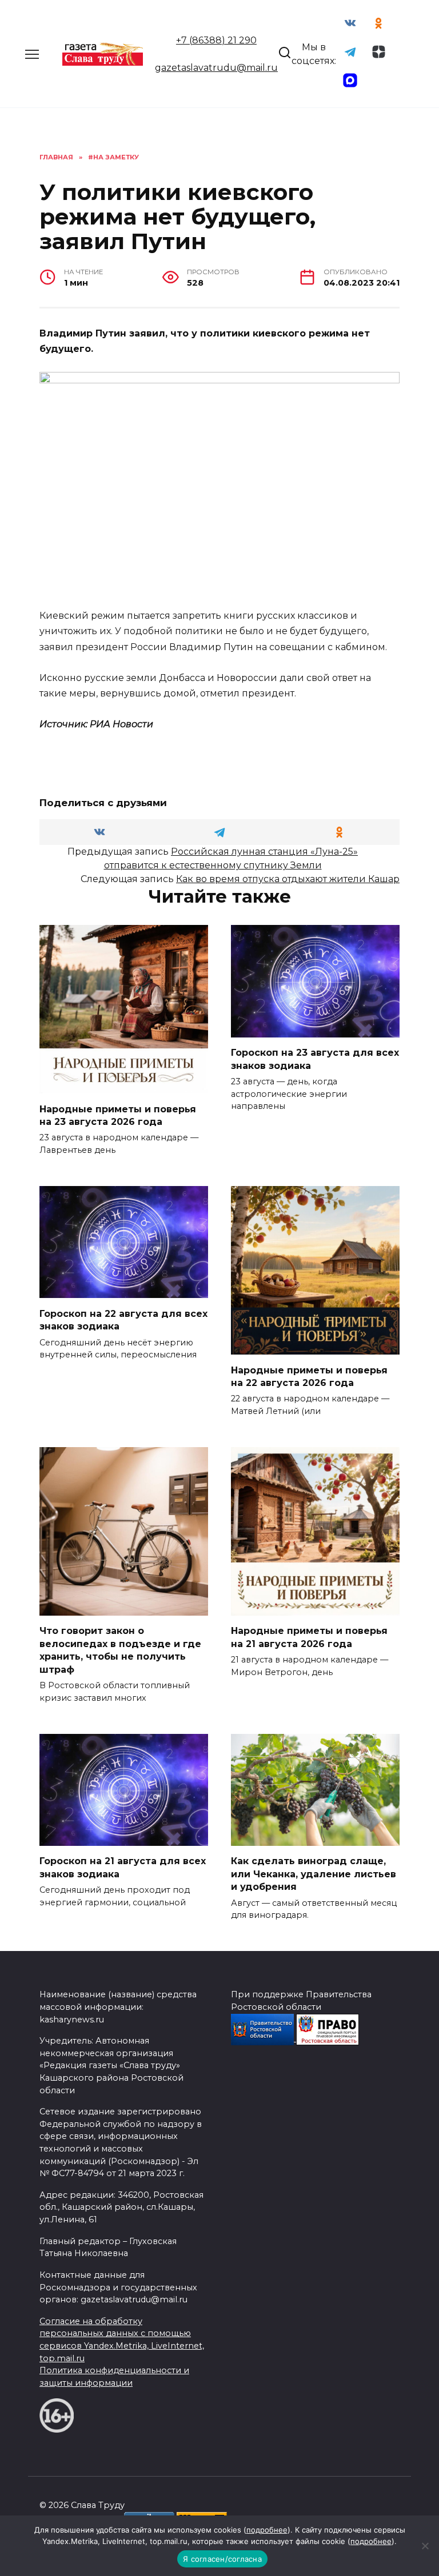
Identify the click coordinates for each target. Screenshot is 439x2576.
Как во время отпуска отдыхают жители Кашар (288, 879)
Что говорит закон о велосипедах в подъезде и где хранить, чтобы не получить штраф (120, 1650)
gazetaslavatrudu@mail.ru (216, 68)
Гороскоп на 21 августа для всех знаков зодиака (123, 1867)
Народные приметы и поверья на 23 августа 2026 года (118, 1115)
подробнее (267, 2530)
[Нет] (425, 2546)
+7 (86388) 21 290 (216, 40)
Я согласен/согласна (222, 2559)
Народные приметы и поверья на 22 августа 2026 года (309, 1376)
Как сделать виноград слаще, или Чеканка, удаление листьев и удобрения (314, 1874)
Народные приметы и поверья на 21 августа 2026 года (309, 1637)
